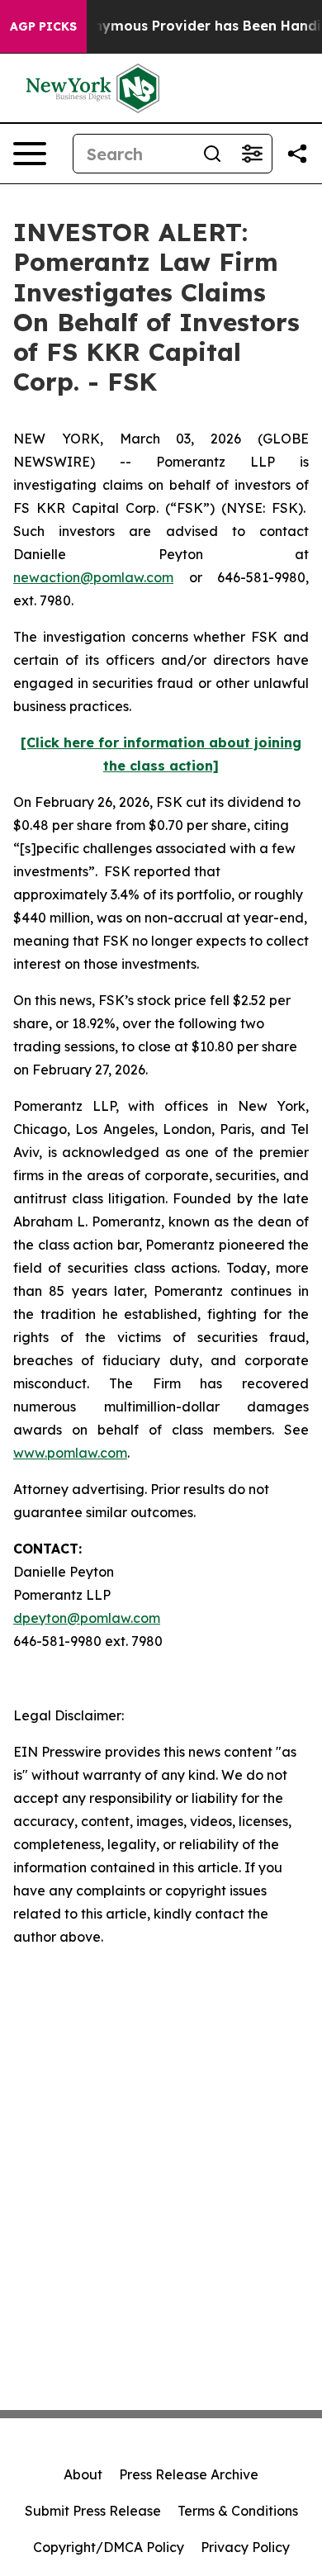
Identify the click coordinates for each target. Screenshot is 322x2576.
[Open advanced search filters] (252, 154)
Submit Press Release (93, 2511)
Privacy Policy (245, 2547)
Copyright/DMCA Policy (109, 2547)
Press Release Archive (189, 2474)
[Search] (212, 154)
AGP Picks (43, 26)
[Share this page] (297, 154)
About (83, 2474)
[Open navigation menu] (30, 154)
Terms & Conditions (238, 2511)
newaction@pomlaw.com (93, 577)
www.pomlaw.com (70, 1453)
